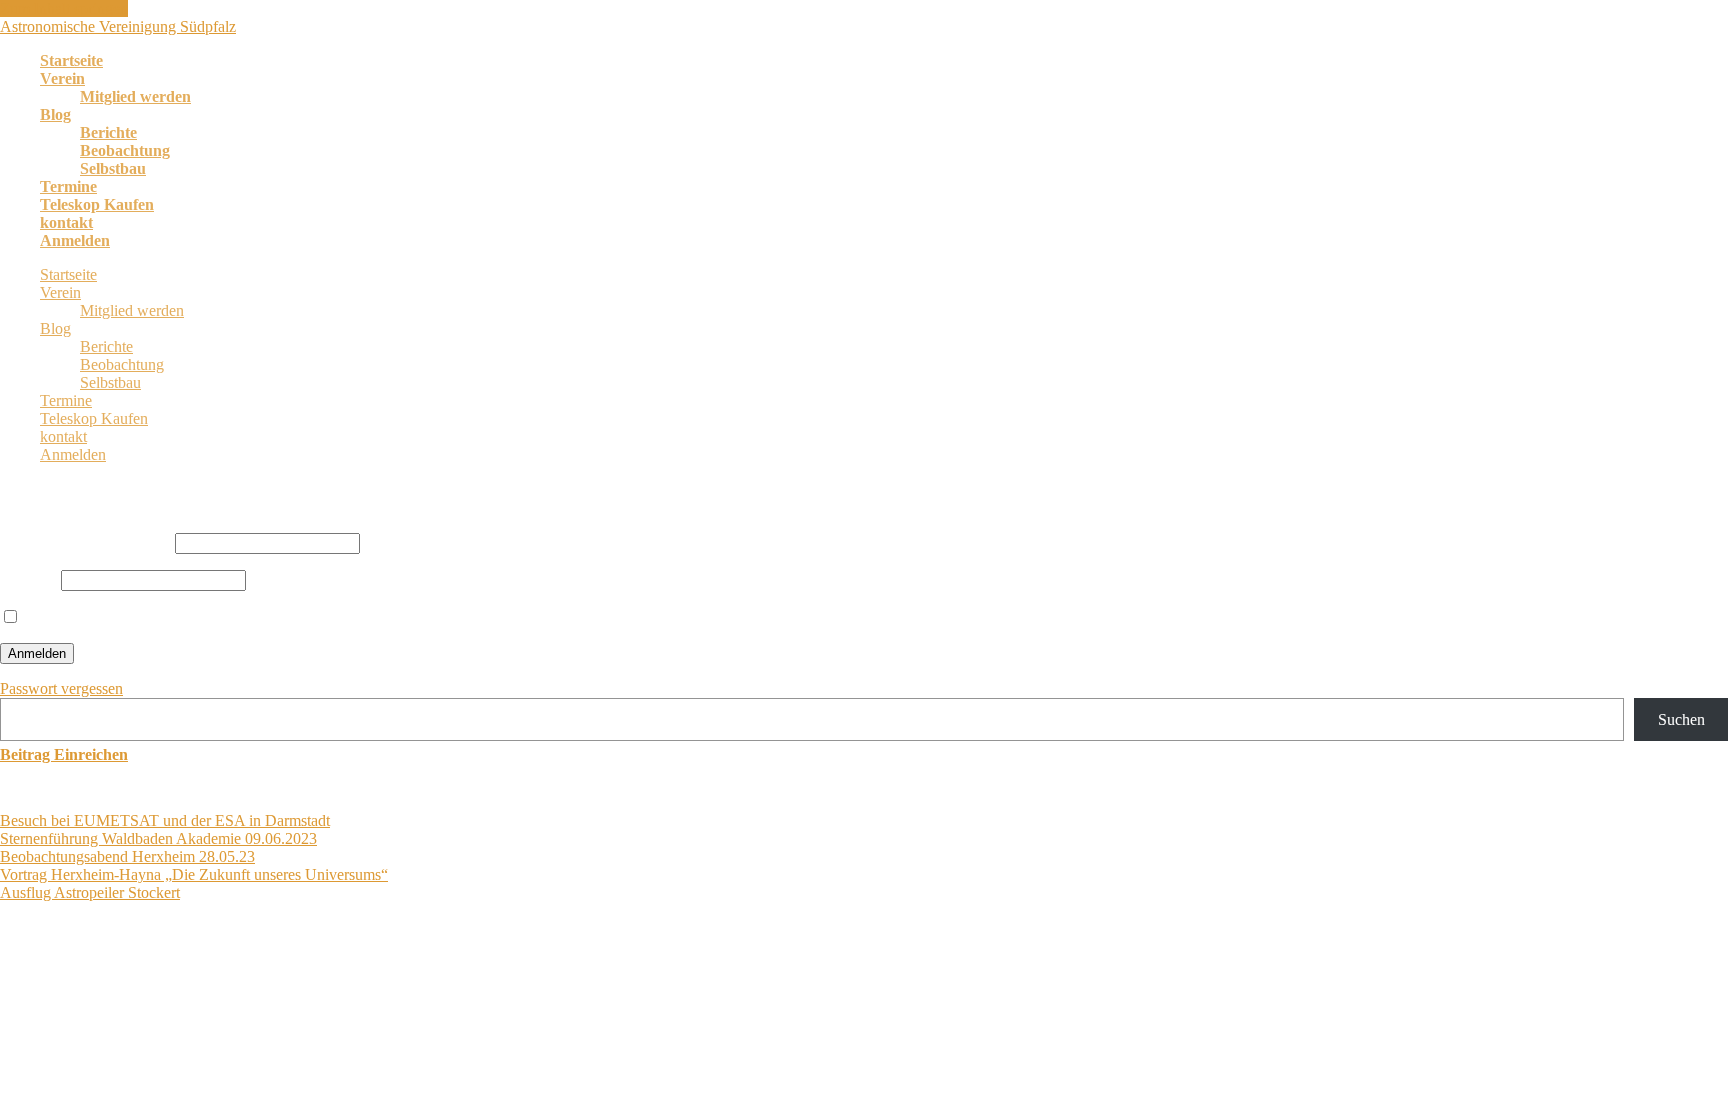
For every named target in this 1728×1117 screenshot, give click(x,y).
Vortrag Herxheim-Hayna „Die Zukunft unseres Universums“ (194, 874)
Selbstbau (113, 168)
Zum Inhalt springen (64, 8)
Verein (62, 78)
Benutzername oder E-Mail (85, 542)
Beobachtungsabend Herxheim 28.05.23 (127, 856)
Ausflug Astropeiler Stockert (90, 892)
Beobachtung (125, 150)
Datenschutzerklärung (368, 969)
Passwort (28, 579)
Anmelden (75, 240)
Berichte (108, 132)
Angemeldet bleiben (86, 617)
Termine (68, 186)
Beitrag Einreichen (64, 754)
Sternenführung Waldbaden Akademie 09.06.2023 (158, 838)
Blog (55, 114)
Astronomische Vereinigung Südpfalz (118, 26)
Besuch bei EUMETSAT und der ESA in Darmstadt (165, 820)
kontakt (66, 222)
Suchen (1681, 719)
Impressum (483, 969)
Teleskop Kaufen (97, 204)
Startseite (71, 60)
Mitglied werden (135, 96)
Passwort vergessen (61, 688)
